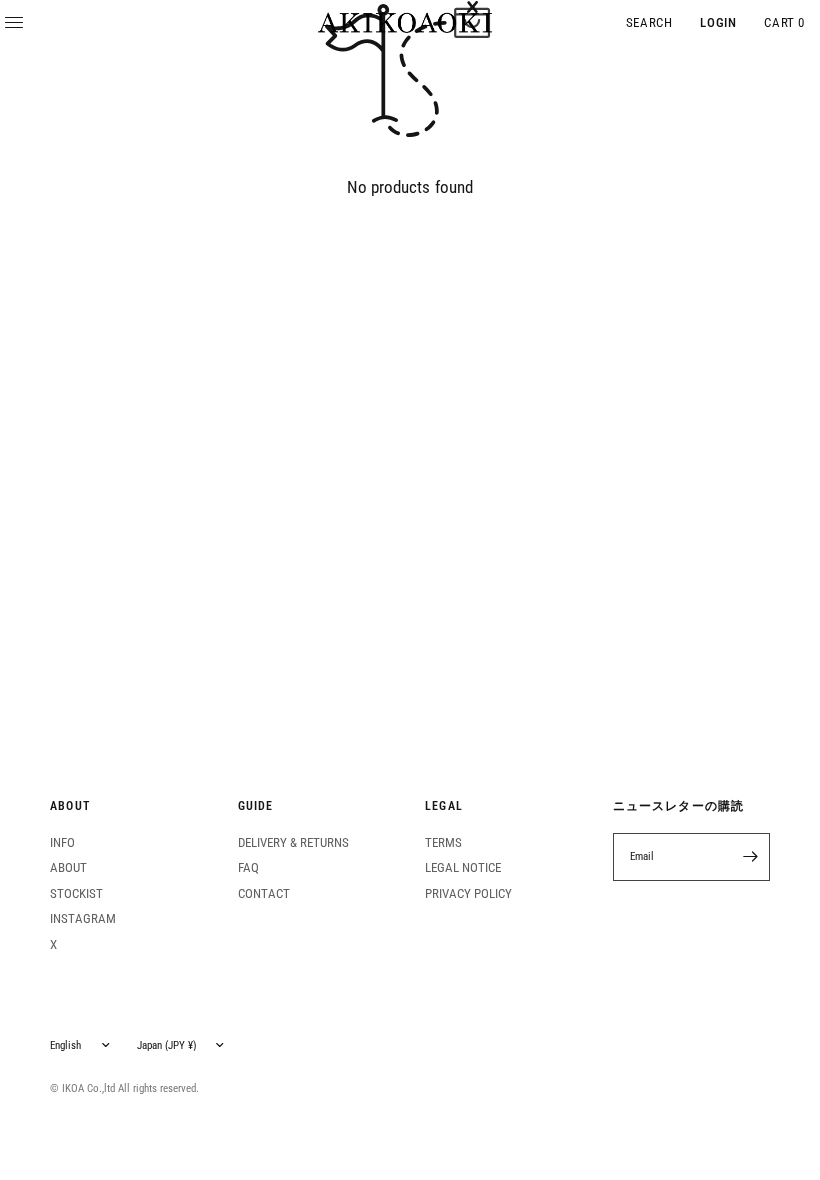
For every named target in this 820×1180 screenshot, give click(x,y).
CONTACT (264, 893)
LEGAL (444, 807)
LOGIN (718, 22)
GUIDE (256, 807)
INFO (62, 842)
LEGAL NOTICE (463, 867)
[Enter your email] (750, 857)
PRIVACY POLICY (468, 893)
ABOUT (70, 807)
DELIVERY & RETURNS (293, 842)
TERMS (443, 842)
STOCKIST (76, 893)
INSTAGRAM (83, 918)
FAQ (248, 867)
